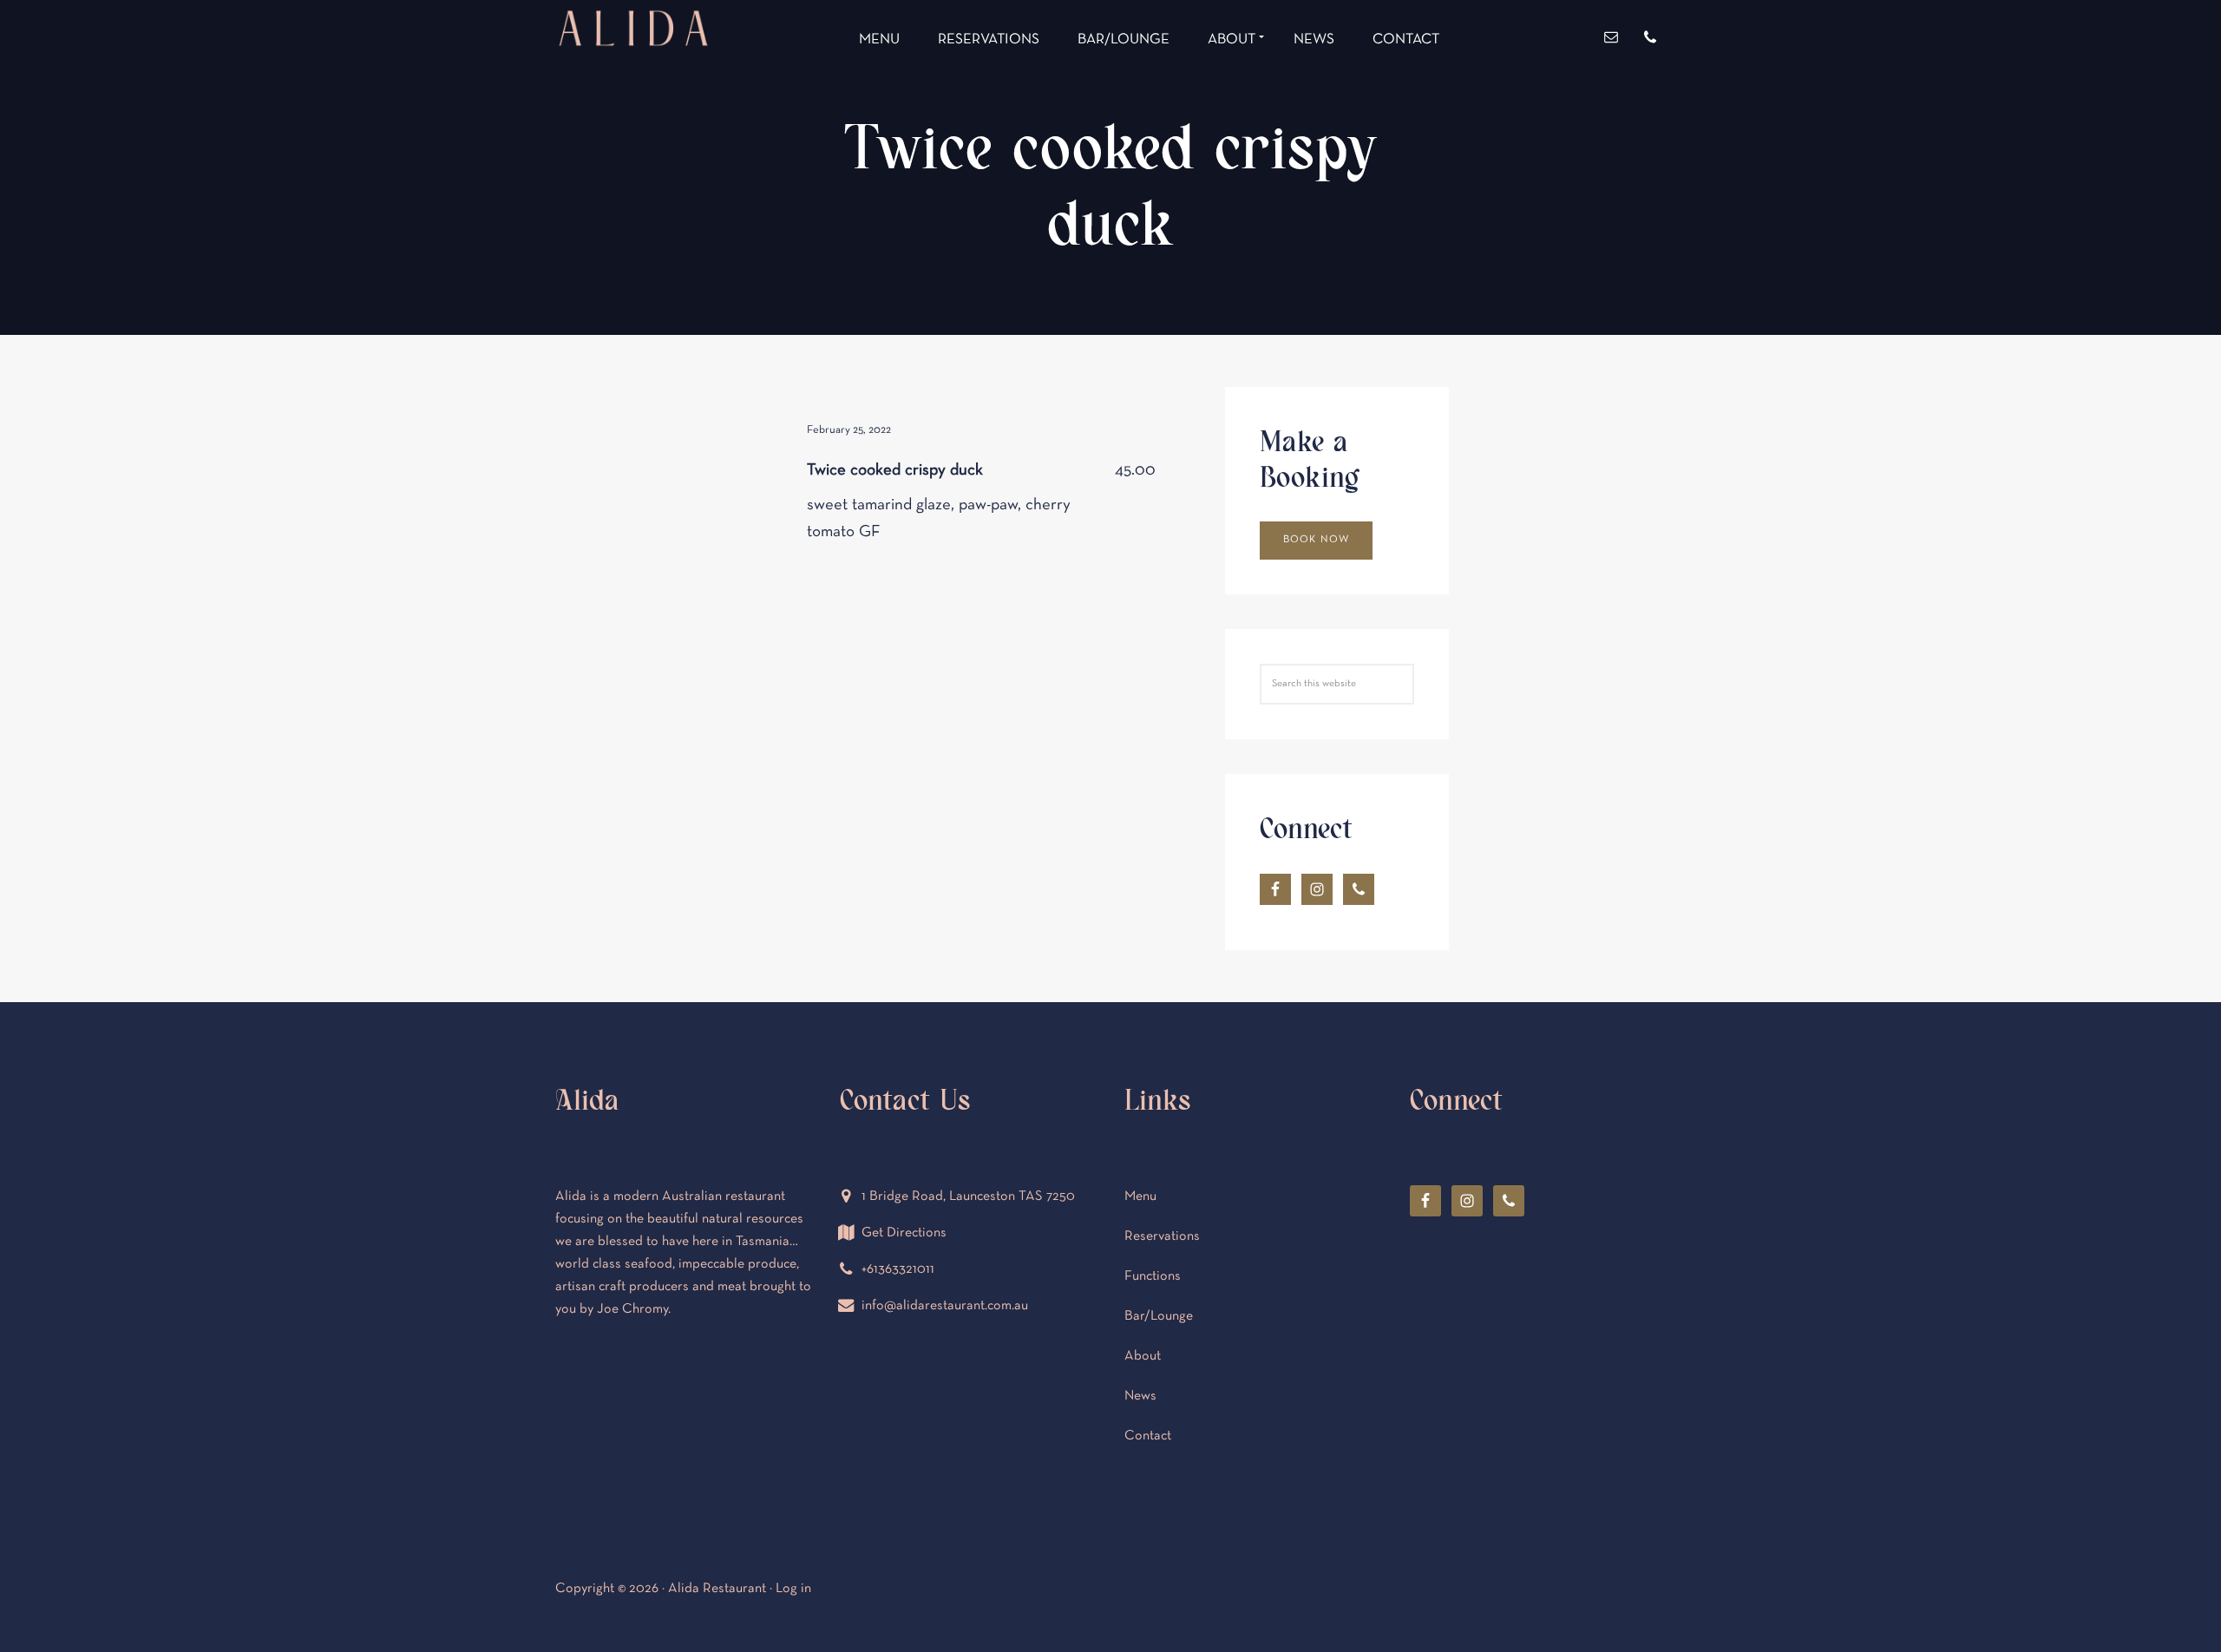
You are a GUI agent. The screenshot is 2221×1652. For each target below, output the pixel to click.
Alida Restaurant (633, 93)
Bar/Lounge (1159, 1316)
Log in (793, 1589)
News (1140, 1396)
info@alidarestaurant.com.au (945, 1306)
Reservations (1162, 1236)
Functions (1153, 1276)
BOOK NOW (1317, 540)
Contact (1148, 1436)
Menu (1140, 1196)
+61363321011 (898, 1269)
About (1143, 1356)
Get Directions (904, 1233)
